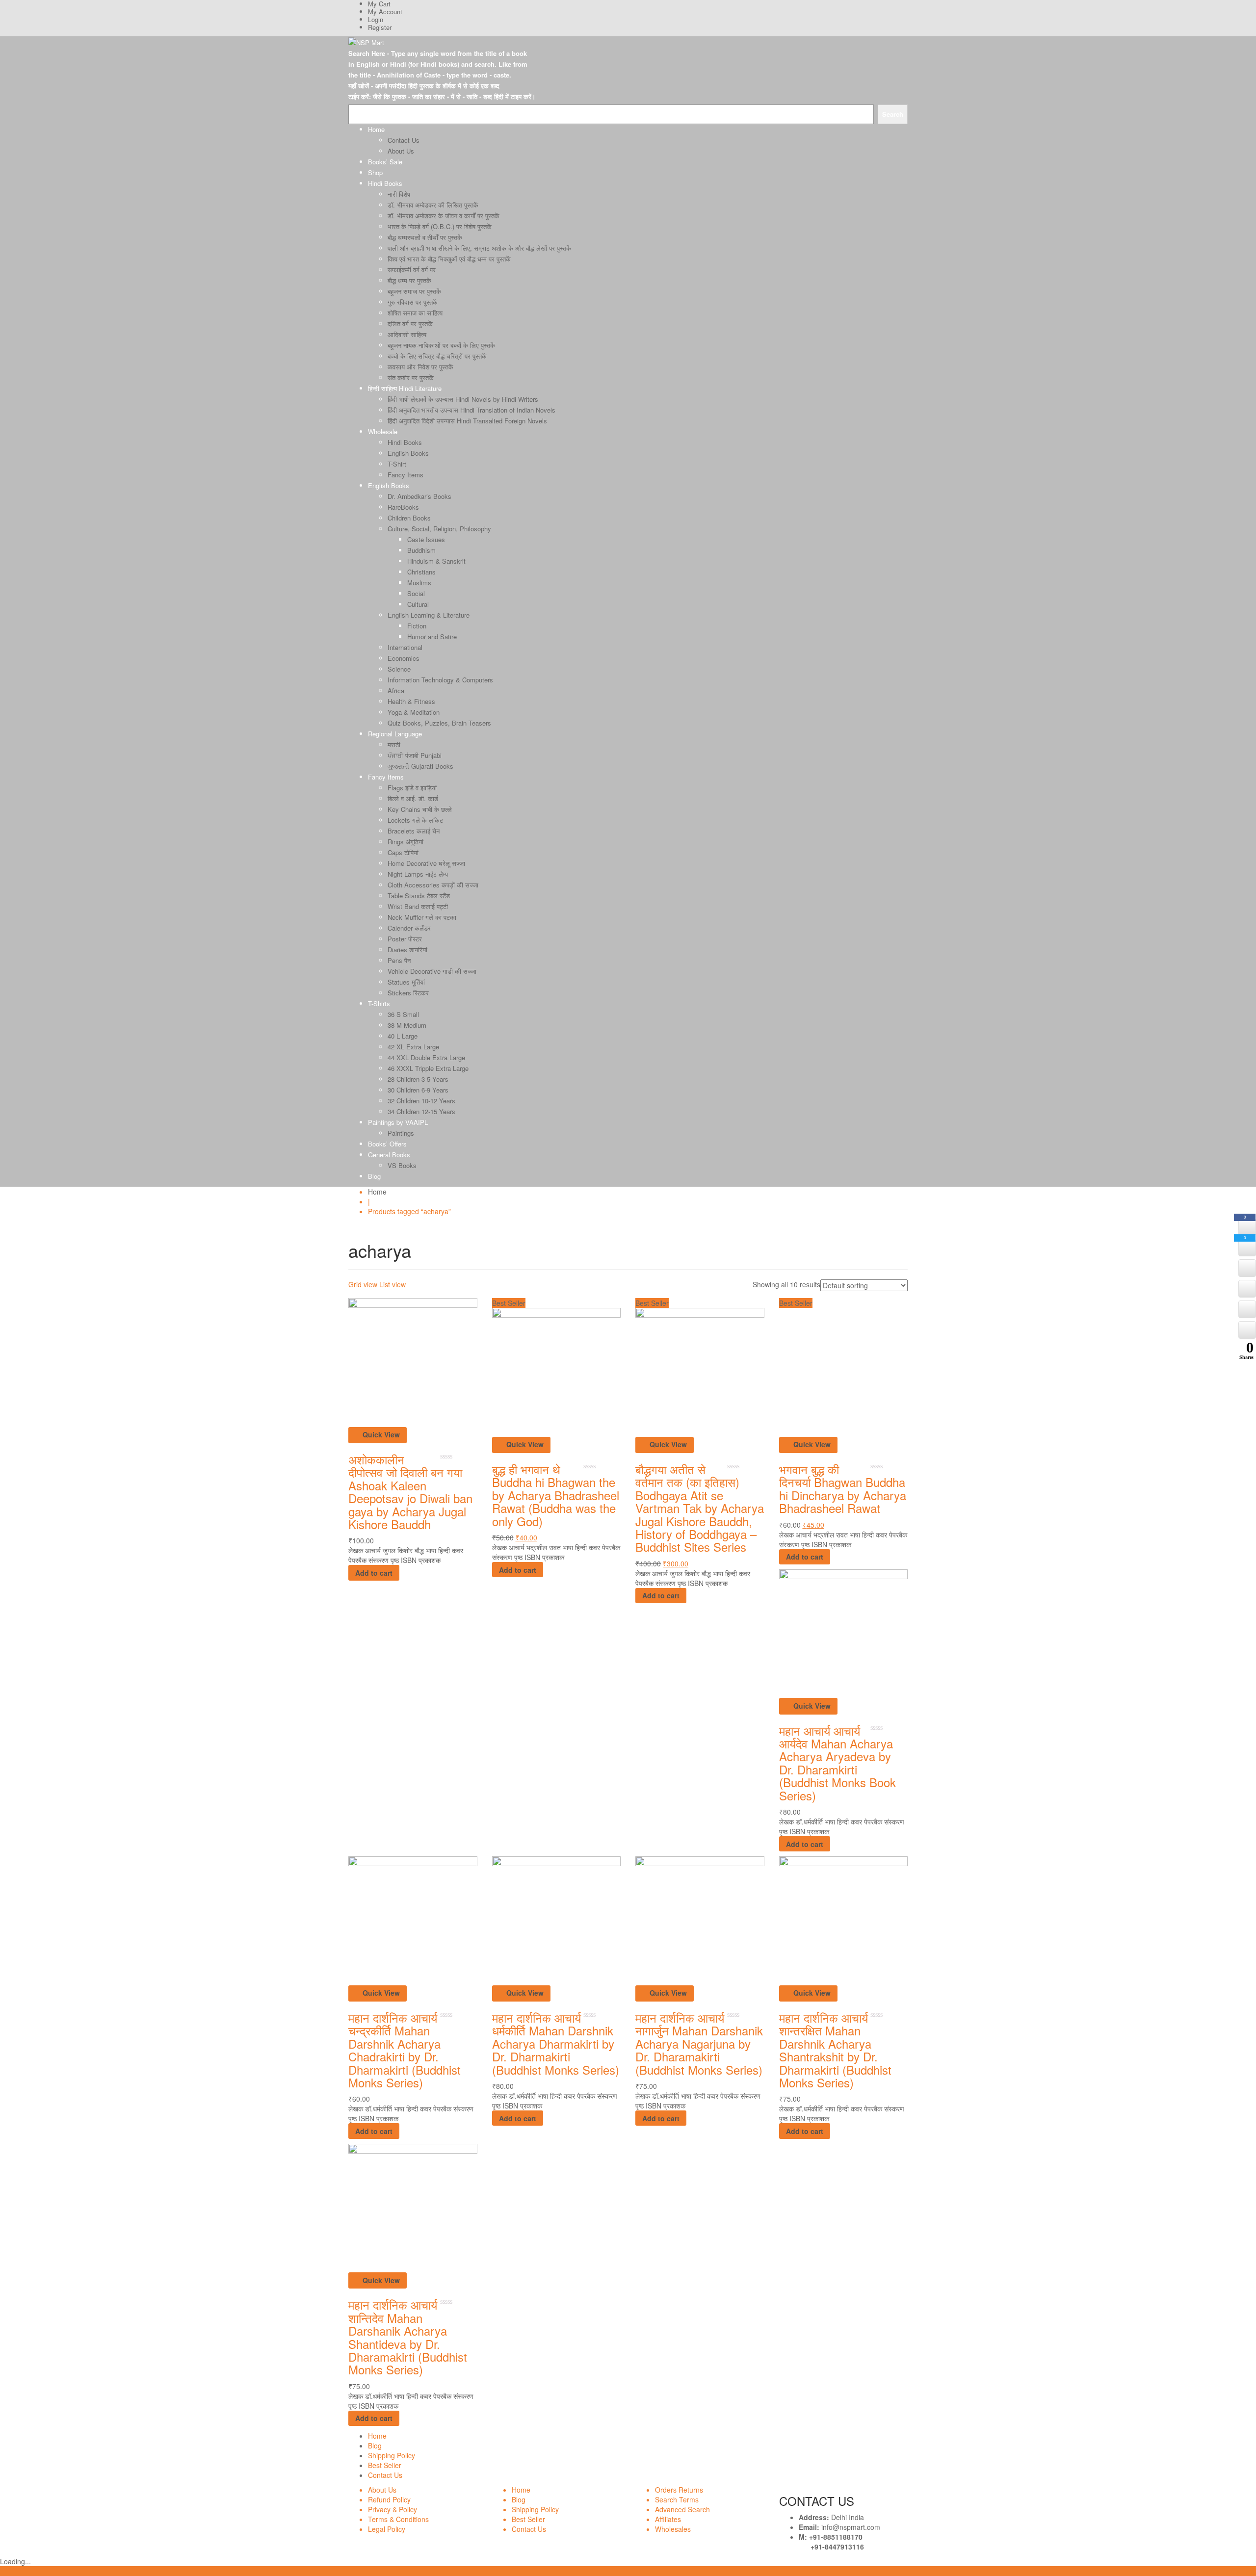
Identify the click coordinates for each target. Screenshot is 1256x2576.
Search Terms (677, 2499)
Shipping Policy (392, 2455)
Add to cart (374, 1573)
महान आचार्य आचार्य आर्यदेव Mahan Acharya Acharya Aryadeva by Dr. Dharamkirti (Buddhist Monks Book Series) (837, 1763)
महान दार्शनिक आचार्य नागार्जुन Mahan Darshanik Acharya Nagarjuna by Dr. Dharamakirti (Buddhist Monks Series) (699, 2043)
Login (376, 19)
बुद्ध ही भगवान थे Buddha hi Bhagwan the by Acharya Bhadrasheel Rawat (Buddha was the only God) (556, 1495)
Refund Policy (389, 2499)
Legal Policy (387, 2529)
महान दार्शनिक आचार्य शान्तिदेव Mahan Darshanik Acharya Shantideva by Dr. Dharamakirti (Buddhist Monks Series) (408, 2337)
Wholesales (673, 2529)
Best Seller (385, 2465)
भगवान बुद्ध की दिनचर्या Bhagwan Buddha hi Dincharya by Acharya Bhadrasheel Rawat (843, 1488)
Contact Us (385, 2475)
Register (380, 27)
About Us (382, 2490)
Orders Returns (679, 2490)
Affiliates (668, 2519)
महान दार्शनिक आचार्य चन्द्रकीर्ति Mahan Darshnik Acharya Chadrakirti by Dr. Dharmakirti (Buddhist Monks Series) (405, 2050)
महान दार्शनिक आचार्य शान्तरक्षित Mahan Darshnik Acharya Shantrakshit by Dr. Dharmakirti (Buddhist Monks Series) (835, 2050)
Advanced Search (682, 2509)
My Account (385, 12)
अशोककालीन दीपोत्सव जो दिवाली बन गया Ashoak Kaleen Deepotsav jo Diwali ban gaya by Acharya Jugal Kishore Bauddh (410, 1492)
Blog (375, 2446)
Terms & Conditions (398, 2519)
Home (377, 1192)
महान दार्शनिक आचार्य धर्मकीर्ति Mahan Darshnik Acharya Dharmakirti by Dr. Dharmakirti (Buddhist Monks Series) (556, 2043)
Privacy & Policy (392, 2509)
